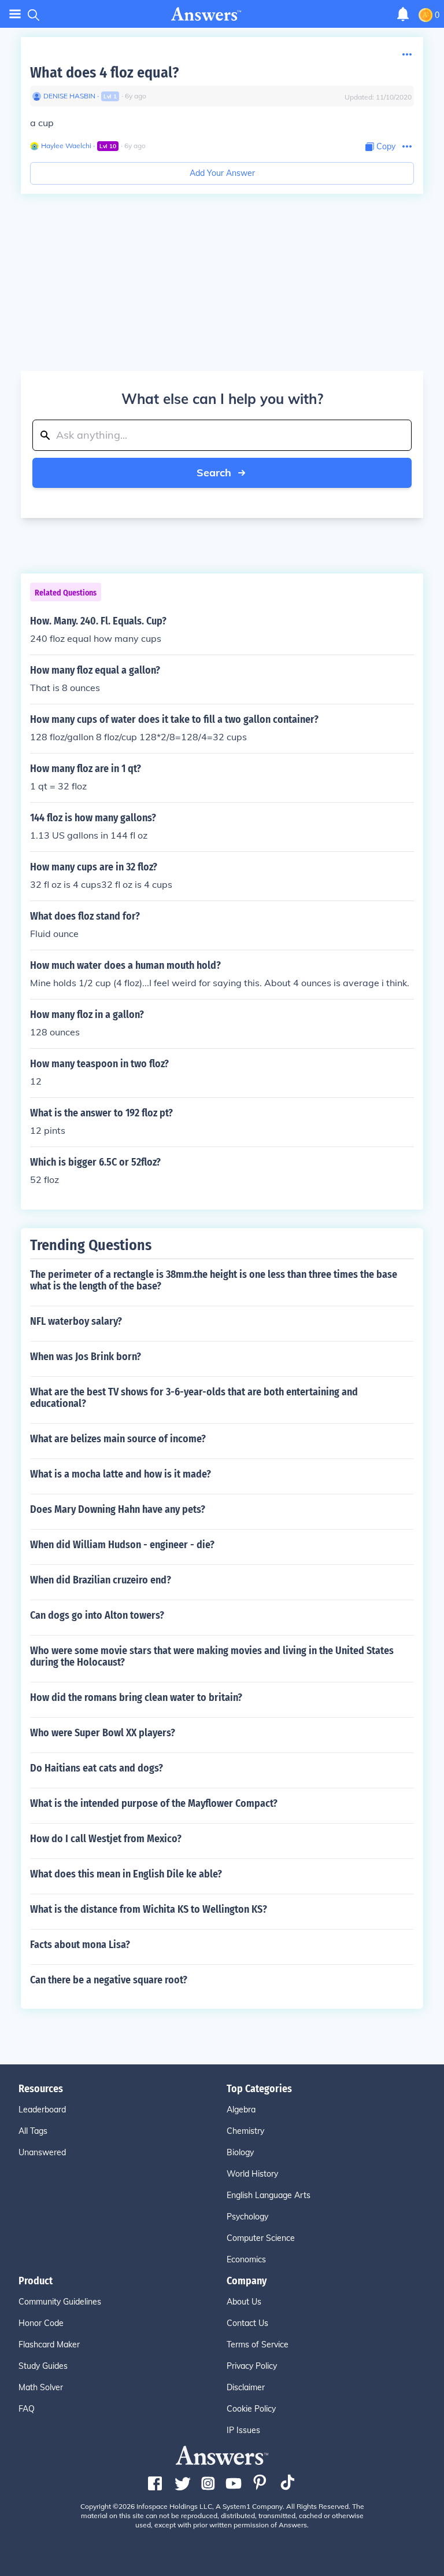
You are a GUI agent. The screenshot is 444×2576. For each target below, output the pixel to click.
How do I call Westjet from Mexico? (106, 1839)
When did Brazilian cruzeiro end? (101, 1580)
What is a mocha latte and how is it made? (121, 1474)
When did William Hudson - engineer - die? (122, 1545)
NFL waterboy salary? (76, 1321)
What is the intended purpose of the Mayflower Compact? (154, 1803)
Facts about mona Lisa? (80, 1945)
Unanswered (42, 2152)
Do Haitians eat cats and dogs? (97, 1768)
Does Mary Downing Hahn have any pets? (118, 1509)
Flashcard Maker (49, 2345)
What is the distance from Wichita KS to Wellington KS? (149, 1909)
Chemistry (245, 2131)
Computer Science (261, 2238)
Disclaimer (246, 2387)
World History (252, 2174)
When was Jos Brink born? (86, 1357)
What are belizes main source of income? (118, 1439)
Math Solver (41, 2387)
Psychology (247, 2217)
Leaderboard (42, 2110)
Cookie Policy (251, 2409)
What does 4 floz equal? (104, 73)
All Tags (33, 2131)
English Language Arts (269, 2195)
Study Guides (43, 2366)
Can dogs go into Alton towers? (97, 1615)
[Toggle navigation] (15, 14)
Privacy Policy (252, 2366)
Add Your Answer (222, 173)
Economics (246, 2259)
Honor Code (41, 2323)
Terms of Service (258, 2345)
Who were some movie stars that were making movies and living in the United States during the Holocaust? (212, 1656)
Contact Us (247, 2323)
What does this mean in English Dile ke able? (126, 1874)
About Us (244, 2302)
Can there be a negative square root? (109, 1980)
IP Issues (243, 2430)
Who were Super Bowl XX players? (103, 1733)
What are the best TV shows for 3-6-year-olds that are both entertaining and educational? (194, 1398)
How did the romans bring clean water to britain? (136, 1697)
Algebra (241, 2110)
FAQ (27, 2409)
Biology (240, 2152)
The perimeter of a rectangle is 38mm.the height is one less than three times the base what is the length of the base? (214, 1280)
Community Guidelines (60, 2302)
